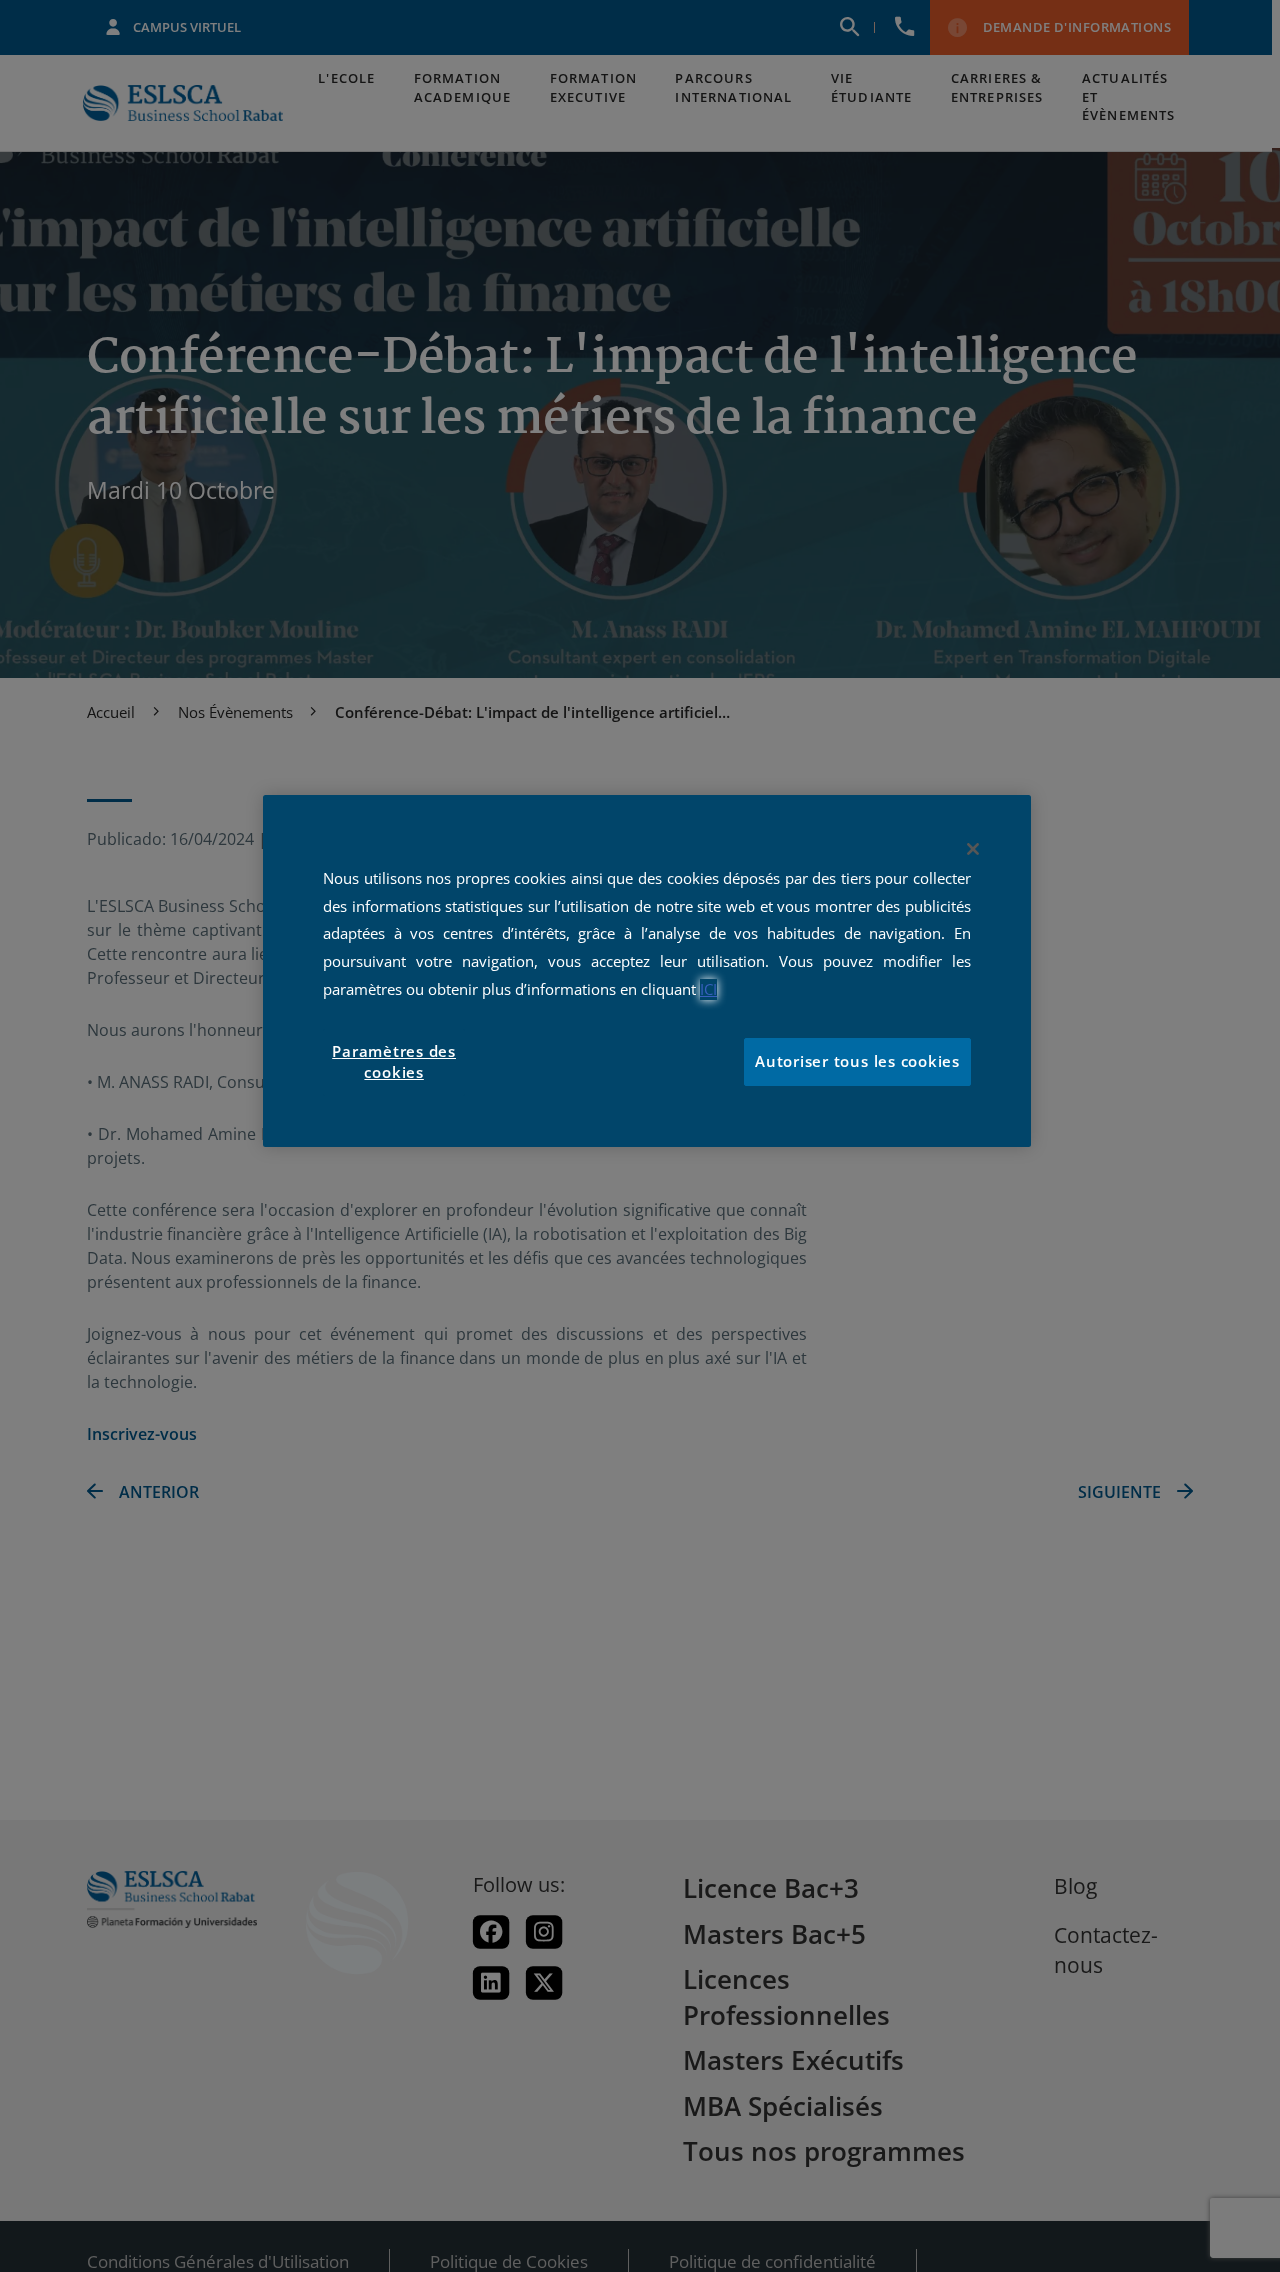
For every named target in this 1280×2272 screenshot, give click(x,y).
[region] (647, 971)
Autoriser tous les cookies (857, 1062)
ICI (708, 989)
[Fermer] (973, 849)
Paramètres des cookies (394, 1062)
